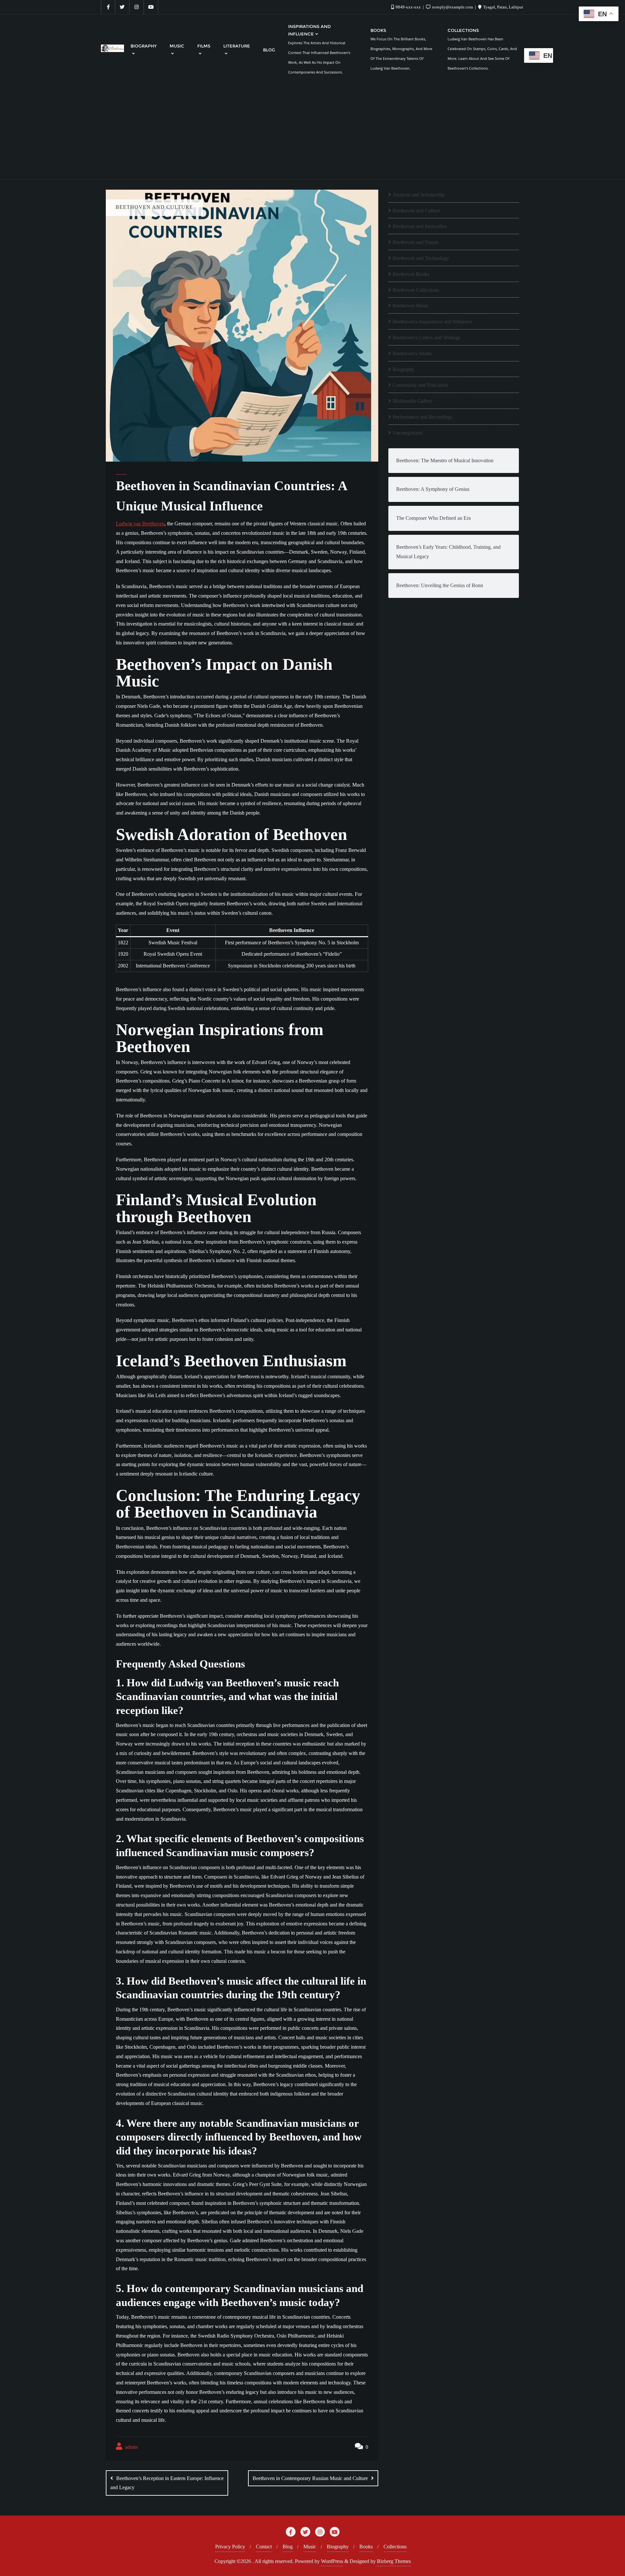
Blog (288, 2547)
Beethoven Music (411, 306)
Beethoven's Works (412, 353)
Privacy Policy (230, 2547)
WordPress (332, 2561)
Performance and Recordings (422, 417)
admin (131, 2447)
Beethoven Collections (416, 290)
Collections (395, 2547)
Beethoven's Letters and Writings (426, 337)
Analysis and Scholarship (419, 195)
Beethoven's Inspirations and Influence (432, 322)
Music (310, 2547)
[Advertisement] (312, 131)
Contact (264, 2547)
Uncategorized (408, 433)
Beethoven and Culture (416, 211)
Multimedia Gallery (413, 401)
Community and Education (420, 385)
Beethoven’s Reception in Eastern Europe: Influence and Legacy (167, 2483)
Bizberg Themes (394, 2561)
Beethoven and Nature (416, 242)
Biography (403, 369)
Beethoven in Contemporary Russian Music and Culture (310, 2478)
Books (366, 2547)
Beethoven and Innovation (420, 226)
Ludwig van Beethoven (140, 524)
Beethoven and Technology (421, 258)
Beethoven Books (411, 274)
